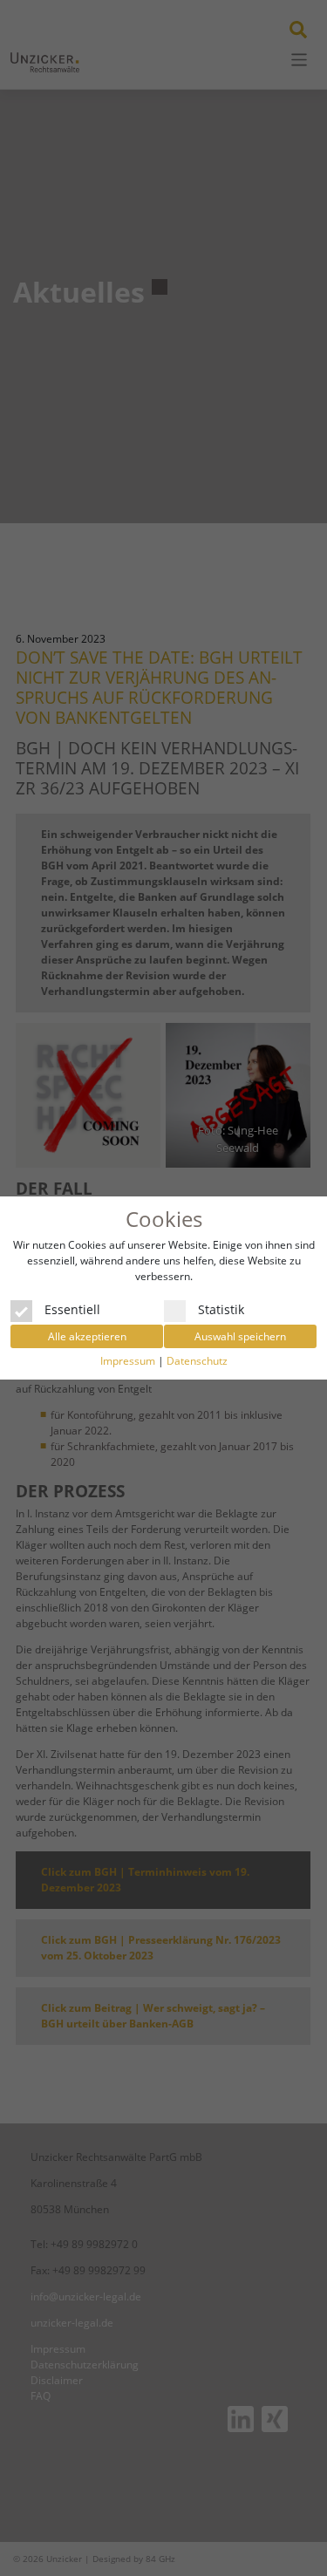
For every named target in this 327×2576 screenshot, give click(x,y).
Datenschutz (197, 1361)
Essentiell (72, 1308)
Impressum (128, 1361)
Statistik (221, 1308)
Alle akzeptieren (87, 1336)
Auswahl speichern (240, 1336)
